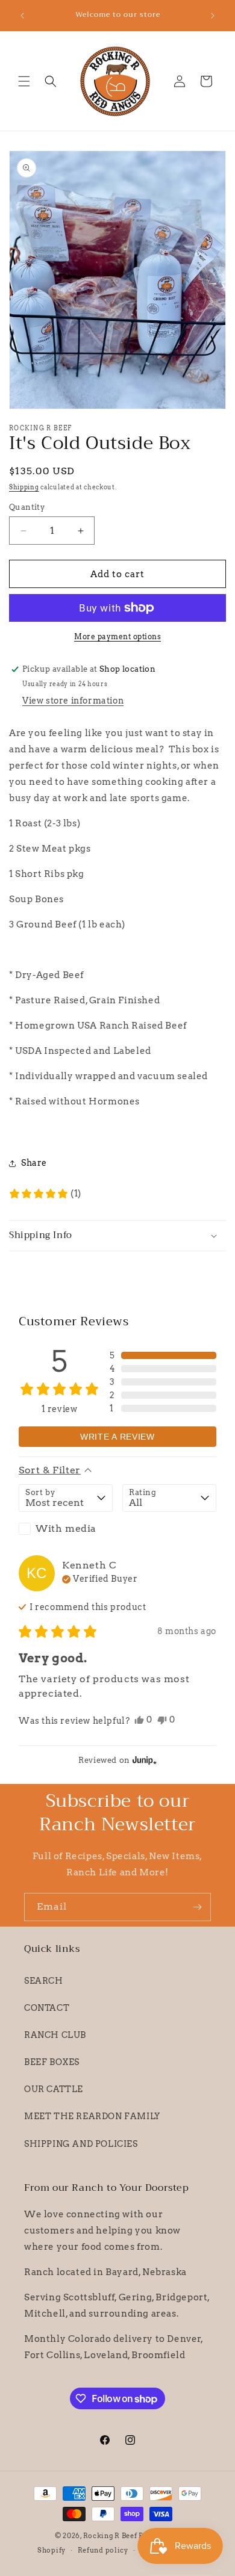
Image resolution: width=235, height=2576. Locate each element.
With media (66, 1528)
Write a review (117, 1437)
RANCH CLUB (55, 2035)
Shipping (24, 487)
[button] (24, 81)
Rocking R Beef (110, 2536)
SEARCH (44, 1981)
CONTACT (47, 2008)
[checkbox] (66, 1529)
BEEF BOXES (52, 2062)
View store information (73, 701)
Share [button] (34, 1163)
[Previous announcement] (22, 16)
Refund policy (103, 2550)
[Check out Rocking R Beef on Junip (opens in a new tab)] (143, 1760)
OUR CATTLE (54, 2089)
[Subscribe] (197, 1907)
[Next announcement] (213, 16)
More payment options (117, 636)
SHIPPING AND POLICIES (81, 2144)
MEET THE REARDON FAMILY (92, 2116)
